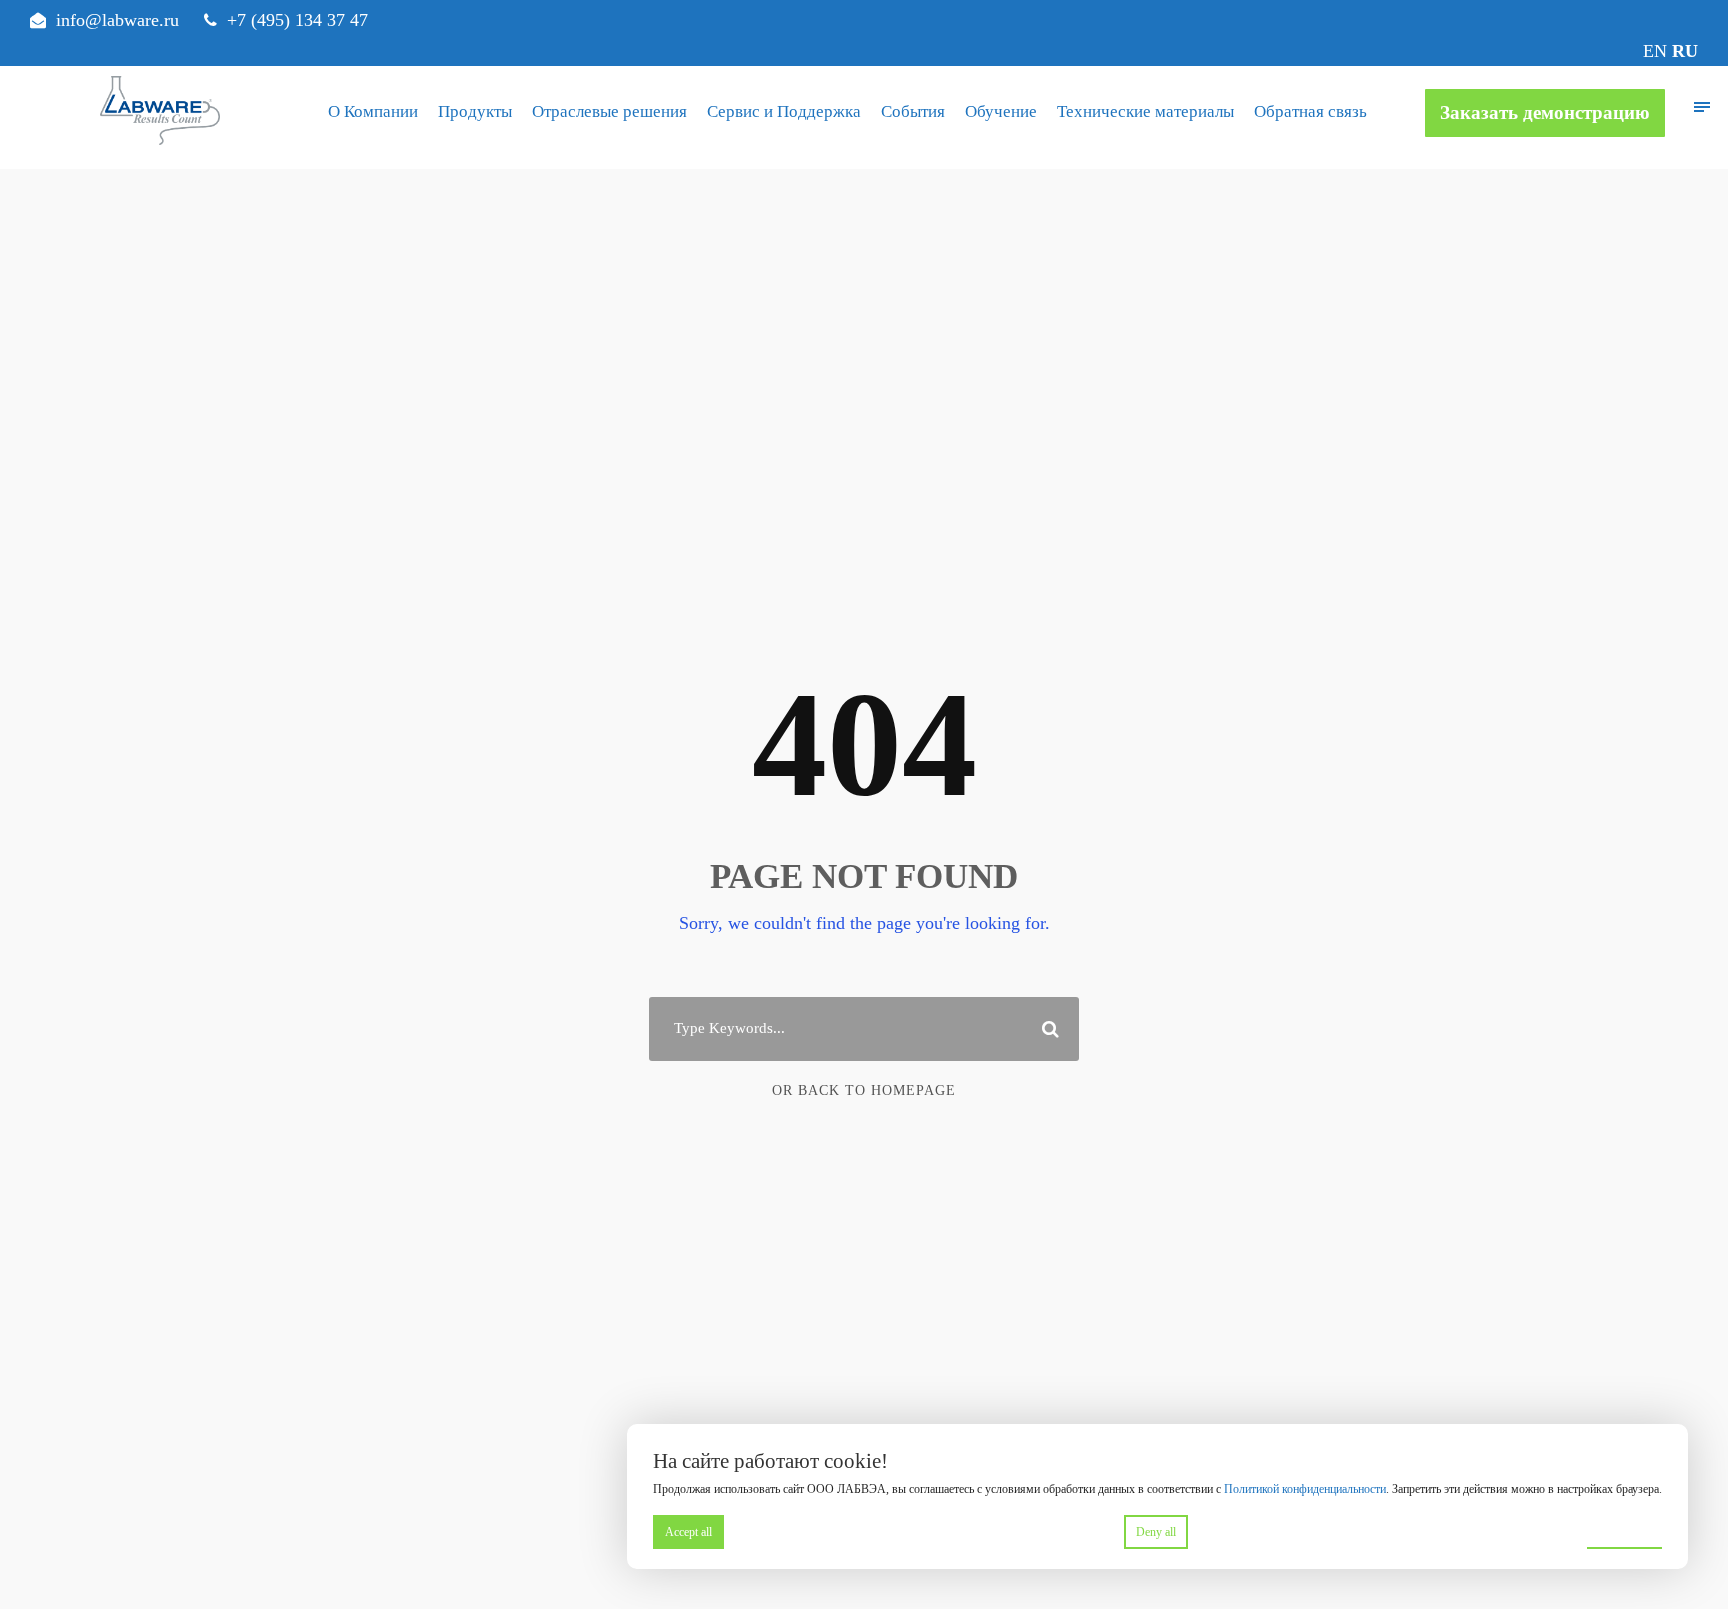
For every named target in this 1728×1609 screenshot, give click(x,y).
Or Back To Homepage (864, 1090)
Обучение (1001, 111)
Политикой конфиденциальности (1305, 1489)
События (913, 111)
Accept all (688, 1532)
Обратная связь (1310, 111)
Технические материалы (1145, 111)
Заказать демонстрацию (1545, 112)
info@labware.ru (117, 20)
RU (1685, 51)
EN (1655, 51)
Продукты (475, 111)
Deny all (1156, 1532)
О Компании (373, 111)
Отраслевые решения (609, 111)
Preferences (1624, 1531)
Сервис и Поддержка (784, 111)
